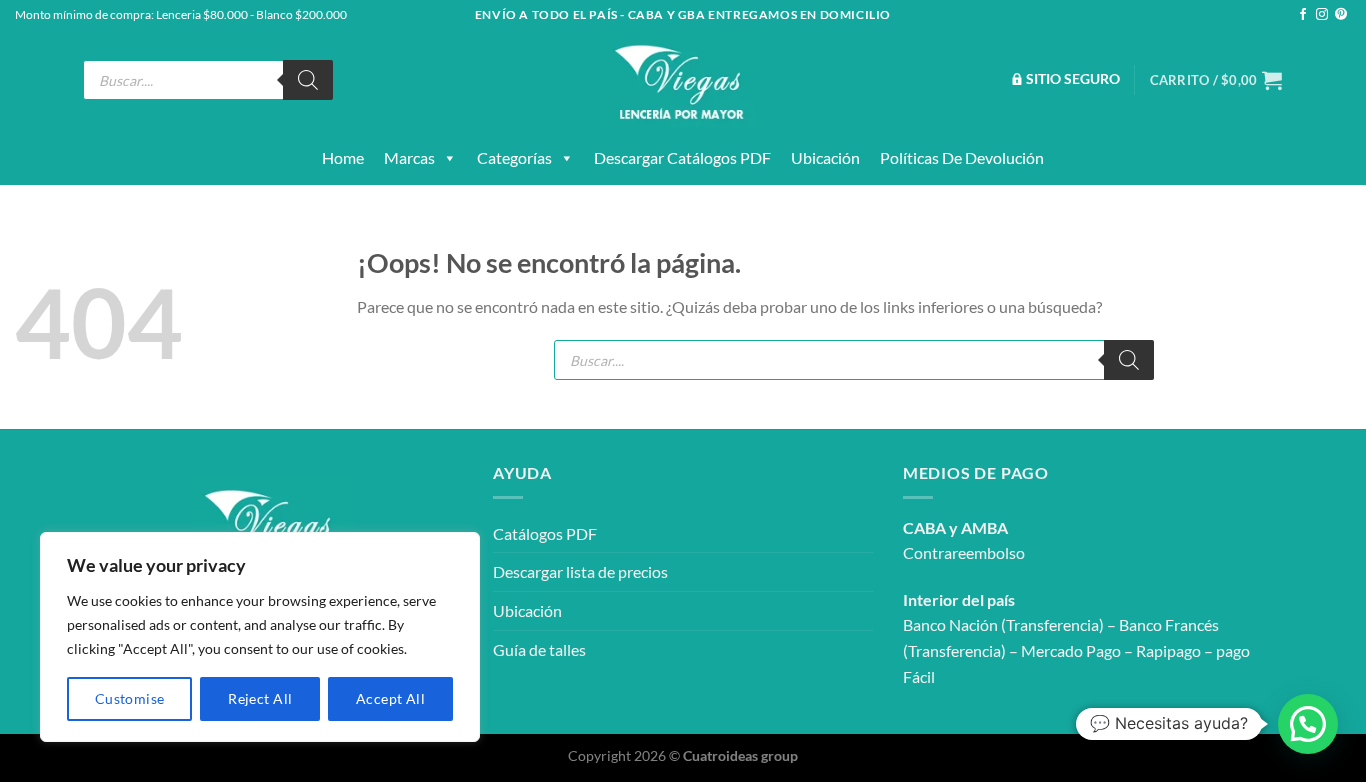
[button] (1308, 724)
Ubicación (825, 157)
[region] (260, 637)
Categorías (514, 157)
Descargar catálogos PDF (682, 157)
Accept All (390, 698)
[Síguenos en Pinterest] (1341, 15)
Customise (130, 698)
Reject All (260, 698)
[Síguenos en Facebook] (1303, 15)
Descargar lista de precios (580, 571)
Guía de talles (539, 649)
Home (343, 157)
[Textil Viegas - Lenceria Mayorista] (683, 80)
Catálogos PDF (545, 533)
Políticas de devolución (962, 157)
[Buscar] (308, 80)
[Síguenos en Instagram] (1322, 15)
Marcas (409, 157)
